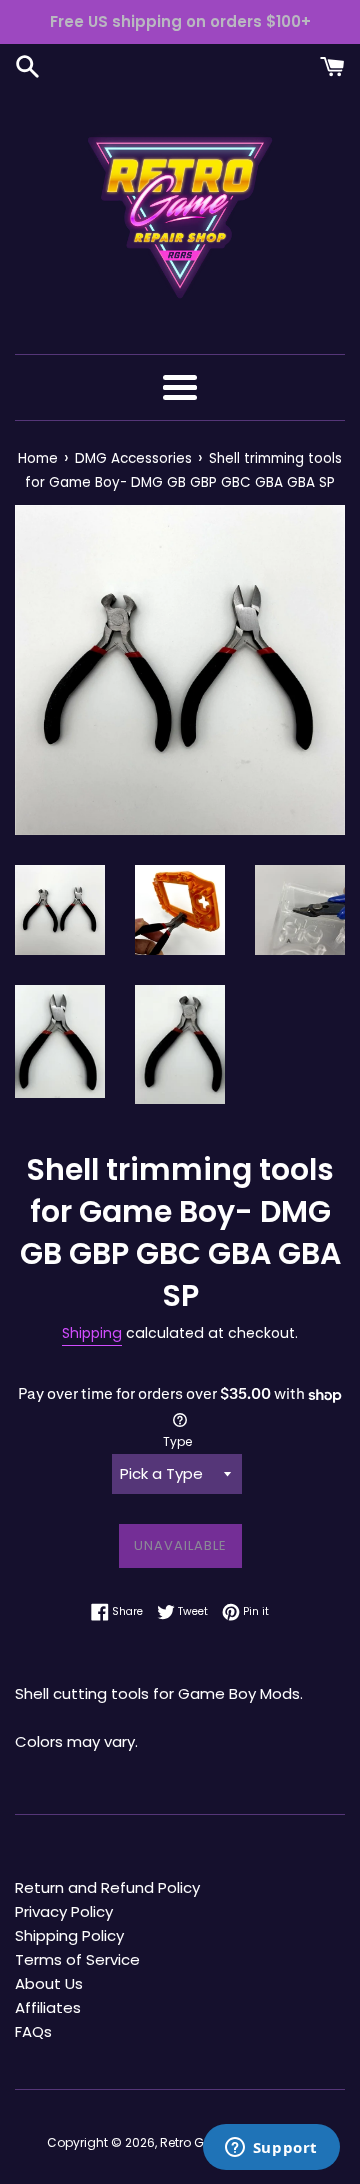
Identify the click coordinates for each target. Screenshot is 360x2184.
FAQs (33, 2031)
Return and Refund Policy (107, 1887)
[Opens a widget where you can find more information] (271, 2149)
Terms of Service (77, 1959)
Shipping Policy (69, 1935)
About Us (49, 1983)
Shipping (92, 1333)
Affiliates (48, 2007)
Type (177, 1441)
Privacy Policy (64, 1911)
